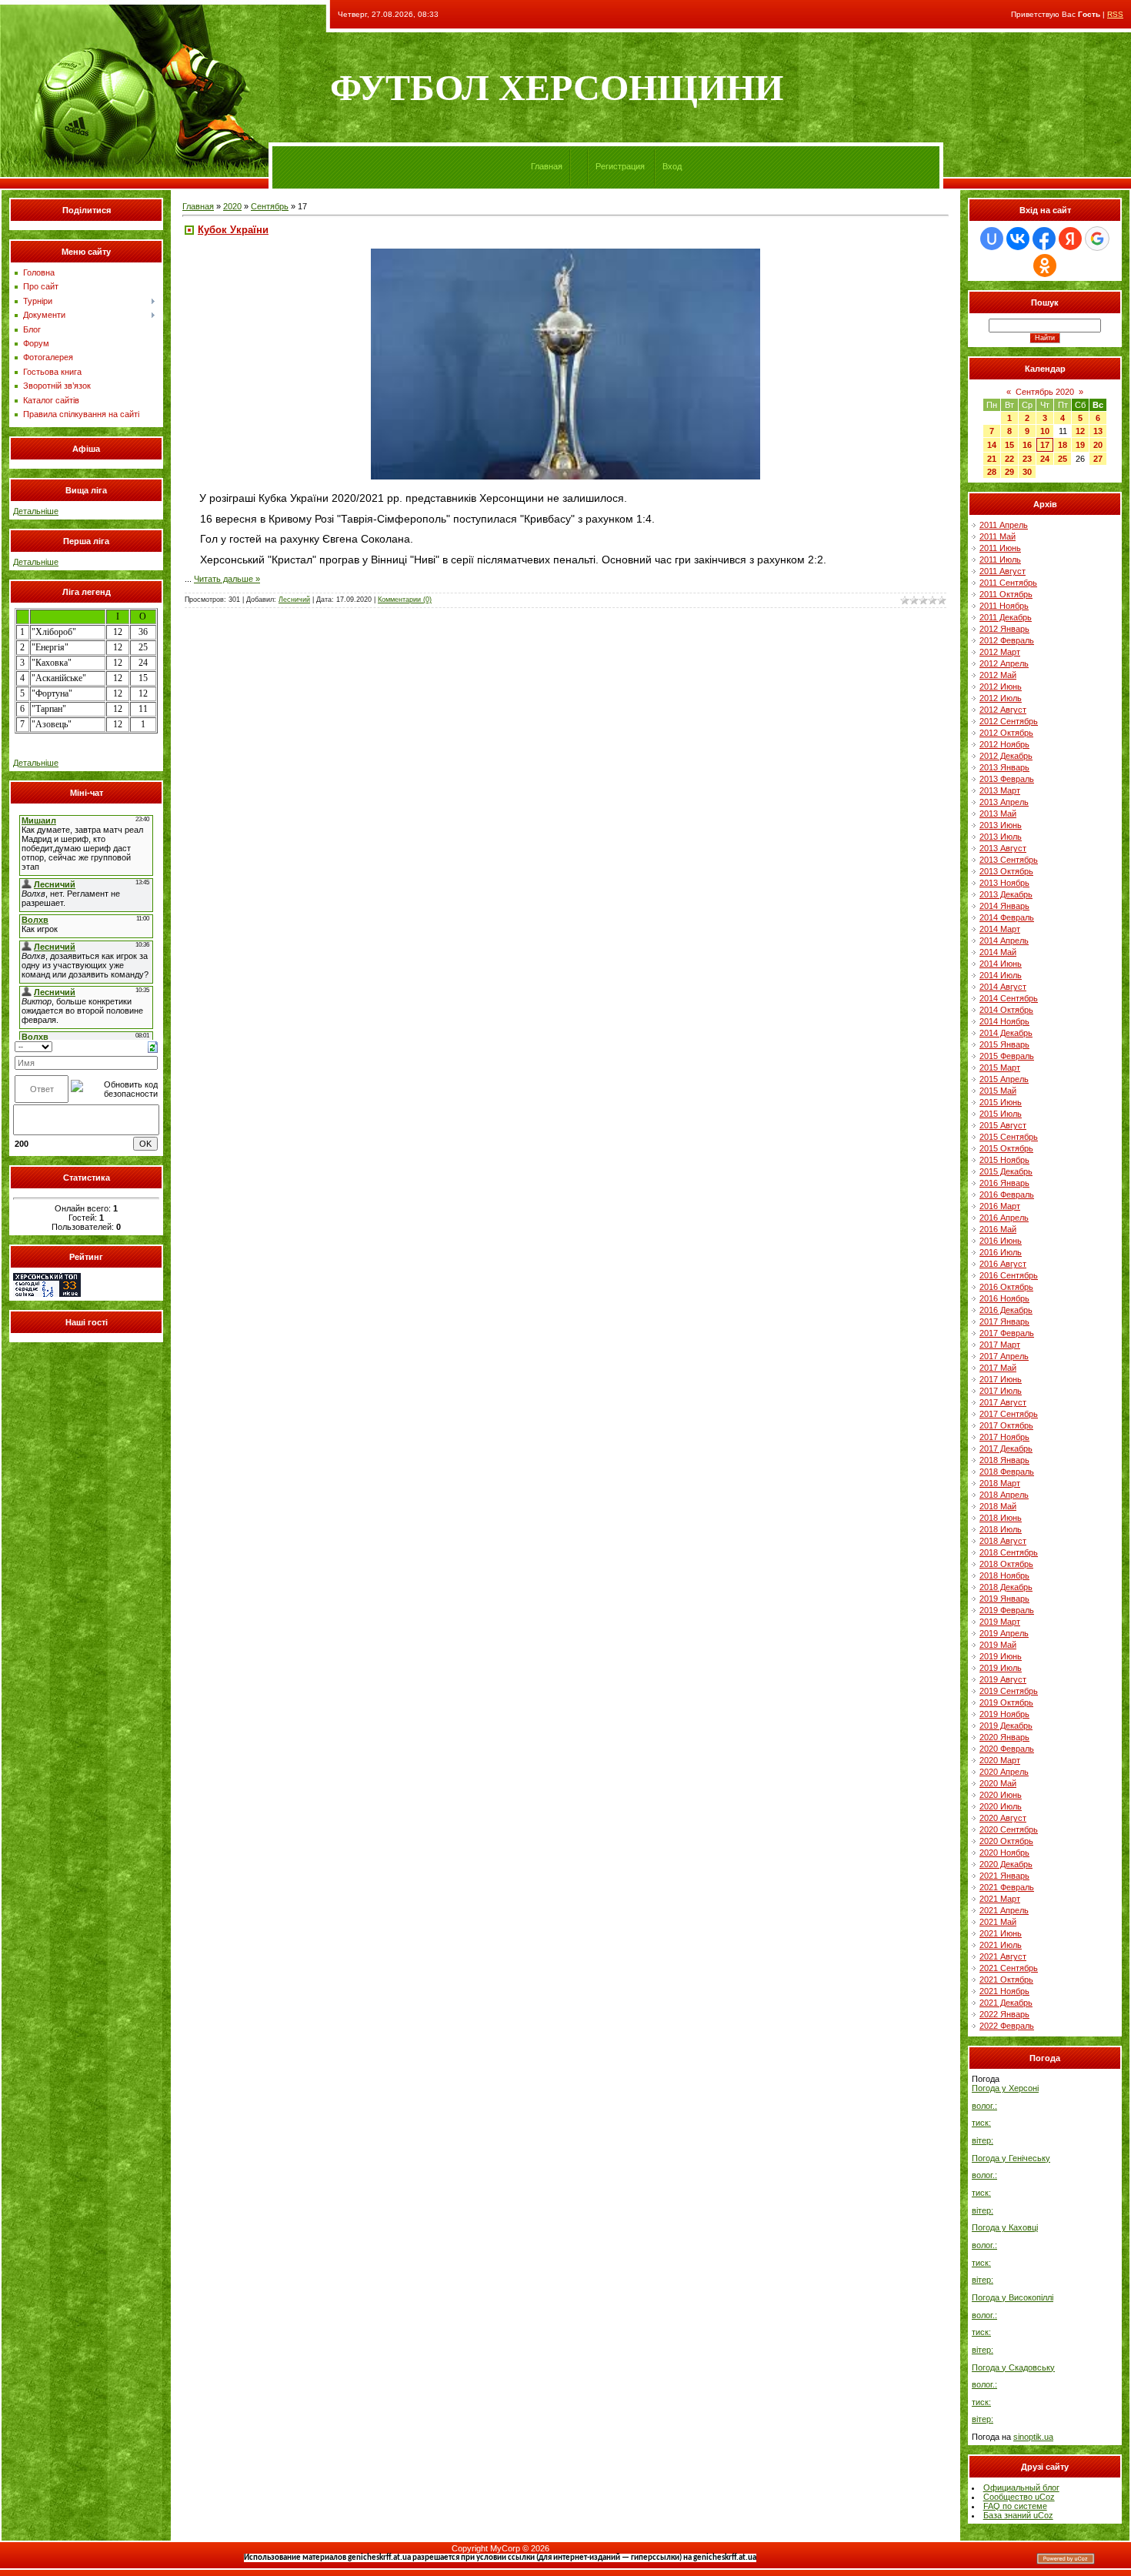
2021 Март (1000, 1899)
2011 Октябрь (1006, 594)
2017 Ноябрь (1004, 1437)
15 (1009, 445)
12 (1080, 431)
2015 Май (998, 1091)
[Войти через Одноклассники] (1045, 266)
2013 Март (1000, 790)
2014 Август (1003, 987)
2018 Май (998, 1506)
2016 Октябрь (1006, 1287)
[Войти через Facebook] (1044, 239)
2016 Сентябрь (1009, 1275)
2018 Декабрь (1006, 1587)
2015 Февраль (1007, 1056)
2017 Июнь (1001, 1379)
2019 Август (1003, 1679)
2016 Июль (1001, 1252)
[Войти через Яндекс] (1070, 239)
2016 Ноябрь (1004, 1298)
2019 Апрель (1004, 1633)
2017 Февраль (1007, 1333)
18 (1063, 445)
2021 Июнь (1001, 1933)
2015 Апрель (1004, 1079)
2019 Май (998, 1645)
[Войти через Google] (1097, 239)
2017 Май (998, 1368)
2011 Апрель (1004, 525)
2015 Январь (1004, 1044)
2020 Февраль (1007, 1749)
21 (992, 459)
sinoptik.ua (1033, 2437)
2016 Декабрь (1006, 1310)
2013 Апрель (1004, 802)
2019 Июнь (1001, 1656)
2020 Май (998, 1783)
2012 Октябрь (1006, 733)
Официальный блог (1021, 2487)
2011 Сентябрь (1008, 583)
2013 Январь (1004, 767)
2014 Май (998, 952)
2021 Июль (1001, 1945)
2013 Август (1003, 848)
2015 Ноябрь (1004, 1160)
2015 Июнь (1001, 1102)
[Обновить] (153, 1046)
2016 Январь (1004, 1183)
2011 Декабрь (1006, 617)
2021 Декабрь (1006, 2003)
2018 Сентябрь (1009, 1552)
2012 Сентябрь (1009, 721)
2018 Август (1003, 1541)
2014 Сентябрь (1009, 998)
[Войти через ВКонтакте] (1018, 239)
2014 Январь (1004, 906)
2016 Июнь (1001, 1241)
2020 (232, 206)
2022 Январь (1004, 2014)
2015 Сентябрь (1009, 1137)
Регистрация (620, 166)
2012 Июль (1001, 698)
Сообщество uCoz (1019, 2497)
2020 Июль (1001, 1806)
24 (1045, 459)
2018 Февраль (1007, 1472)
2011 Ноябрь (1004, 606)
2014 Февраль (1007, 917)
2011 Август (1003, 571)
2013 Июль (1001, 837)
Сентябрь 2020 (1045, 392)
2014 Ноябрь (1004, 1021)
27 (1098, 459)
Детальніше (36, 511)
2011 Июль (1000, 560)
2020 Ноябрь (1004, 1853)
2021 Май (998, 1922)
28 (992, 472)
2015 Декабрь (1006, 1171)
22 (1009, 459)
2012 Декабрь (1006, 756)
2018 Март (1000, 1483)
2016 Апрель (1004, 1218)
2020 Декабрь (1006, 1864)
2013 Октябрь (1006, 871)
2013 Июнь (1001, 825)
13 (1098, 431)
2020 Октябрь (1006, 1841)
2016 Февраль (1007, 1194)
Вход (672, 166)
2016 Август (1003, 1264)
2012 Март (1000, 652)
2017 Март (1000, 1345)
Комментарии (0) (405, 600)
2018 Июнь (1001, 1518)
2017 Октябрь (1006, 1425)
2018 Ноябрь (1004, 1575)
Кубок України (233, 230)
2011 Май (998, 536)
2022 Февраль (1007, 2026)
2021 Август (1003, 1956)
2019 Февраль (1007, 1610)
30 (1027, 472)
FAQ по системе (1015, 2506)
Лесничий (294, 600)
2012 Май (998, 675)
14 (992, 445)
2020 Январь (1004, 1737)
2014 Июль (1001, 975)
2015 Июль (1001, 1114)
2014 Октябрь (1006, 1010)
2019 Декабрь (1006, 1726)
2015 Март (1000, 1067)
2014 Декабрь (1006, 1033)
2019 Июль (1001, 1668)
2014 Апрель (1004, 941)
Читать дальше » (227, 579)
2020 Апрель (1004, 1772)
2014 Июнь (1001, 964)
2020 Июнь (1001, 1795)
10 (1045, 431)
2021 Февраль (1007, 1887)
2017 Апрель (1004, 1356)
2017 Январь (1004, 1321)
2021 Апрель (1004, 1910)
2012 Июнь (1001, 687)
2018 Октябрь (1006, 1564)
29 (1009, 472)
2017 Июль (1001, 1391)
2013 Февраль (1007, 779)
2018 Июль (1001, 1529)
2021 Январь (1004, 1876)
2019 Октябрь (1006, 1702)
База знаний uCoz (1018, 2515)
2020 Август (1003, 1818)
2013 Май (998, 814)
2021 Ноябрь (1004, 1991)
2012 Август (1003, 710)
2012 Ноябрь (1004, 744)
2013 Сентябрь (1009, 860)
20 (1098, 445)
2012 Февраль (1007, 640)
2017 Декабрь (1006, 1448)
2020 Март (1000, 1760)
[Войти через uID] (992, 239)
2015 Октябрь (1006, 1148)
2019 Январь (1004, 1599)
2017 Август (1003, 1402)
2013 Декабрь (1006, 894)
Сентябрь (270, 206)
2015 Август (1003, 1125)
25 (1063, 459)
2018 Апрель (1004, 1495)
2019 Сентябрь (1009, 1691)
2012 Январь (1004, 629)
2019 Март (1000, 1622)
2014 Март (1000, 929)
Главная (547, 166)
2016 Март (1000, 1206)
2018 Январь (1004, 1460)
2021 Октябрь (1006, 1980)
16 (1027, 445)
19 (1080, 445)
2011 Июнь (1000, 548)
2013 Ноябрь (1004, 883)
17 (1045, 445)
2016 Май (998, 1229)
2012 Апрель (1004, 663)
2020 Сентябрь (1009, 1829)
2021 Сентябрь (1009, 1968)
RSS (1115, 14)
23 (1027, 459)
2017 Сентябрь (1009, 1414)
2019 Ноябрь (1004, 1714)
